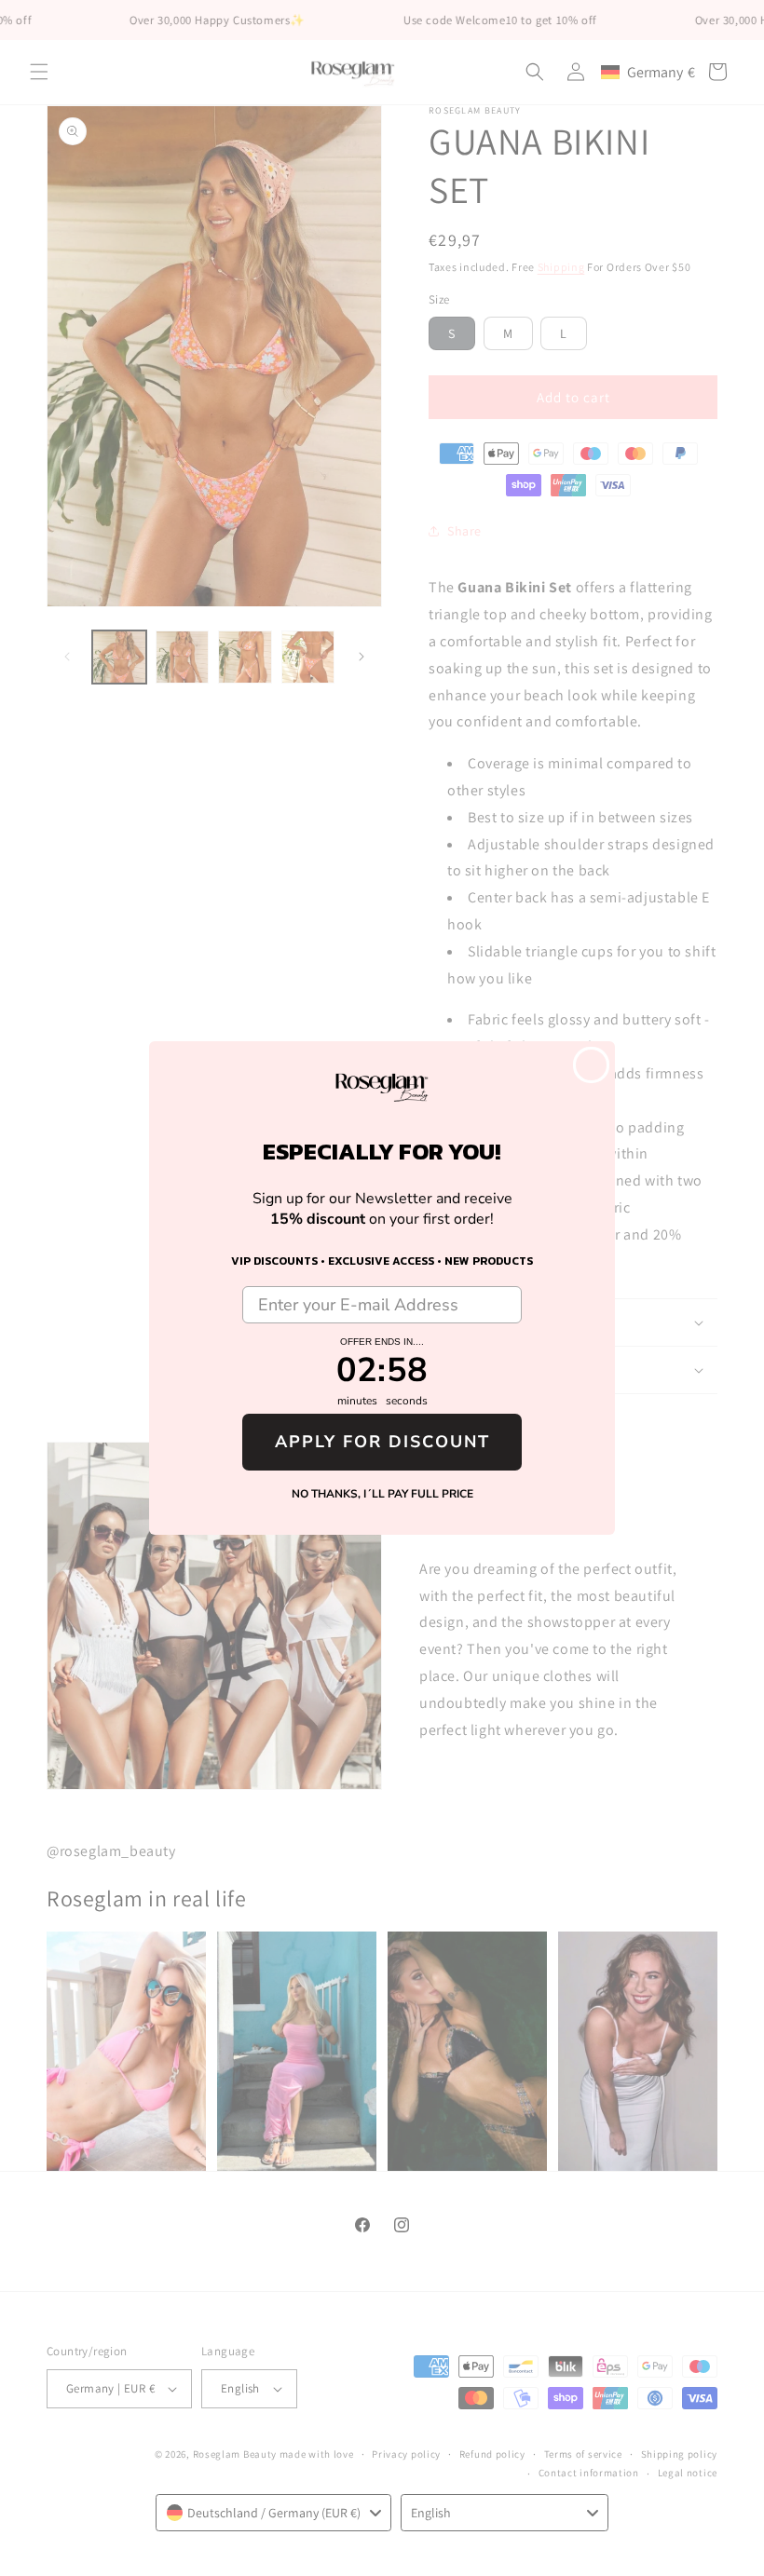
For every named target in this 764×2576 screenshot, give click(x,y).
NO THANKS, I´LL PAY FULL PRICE (382, 1494)
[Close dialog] (591, 1065)
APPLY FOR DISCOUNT (382, 1442)
